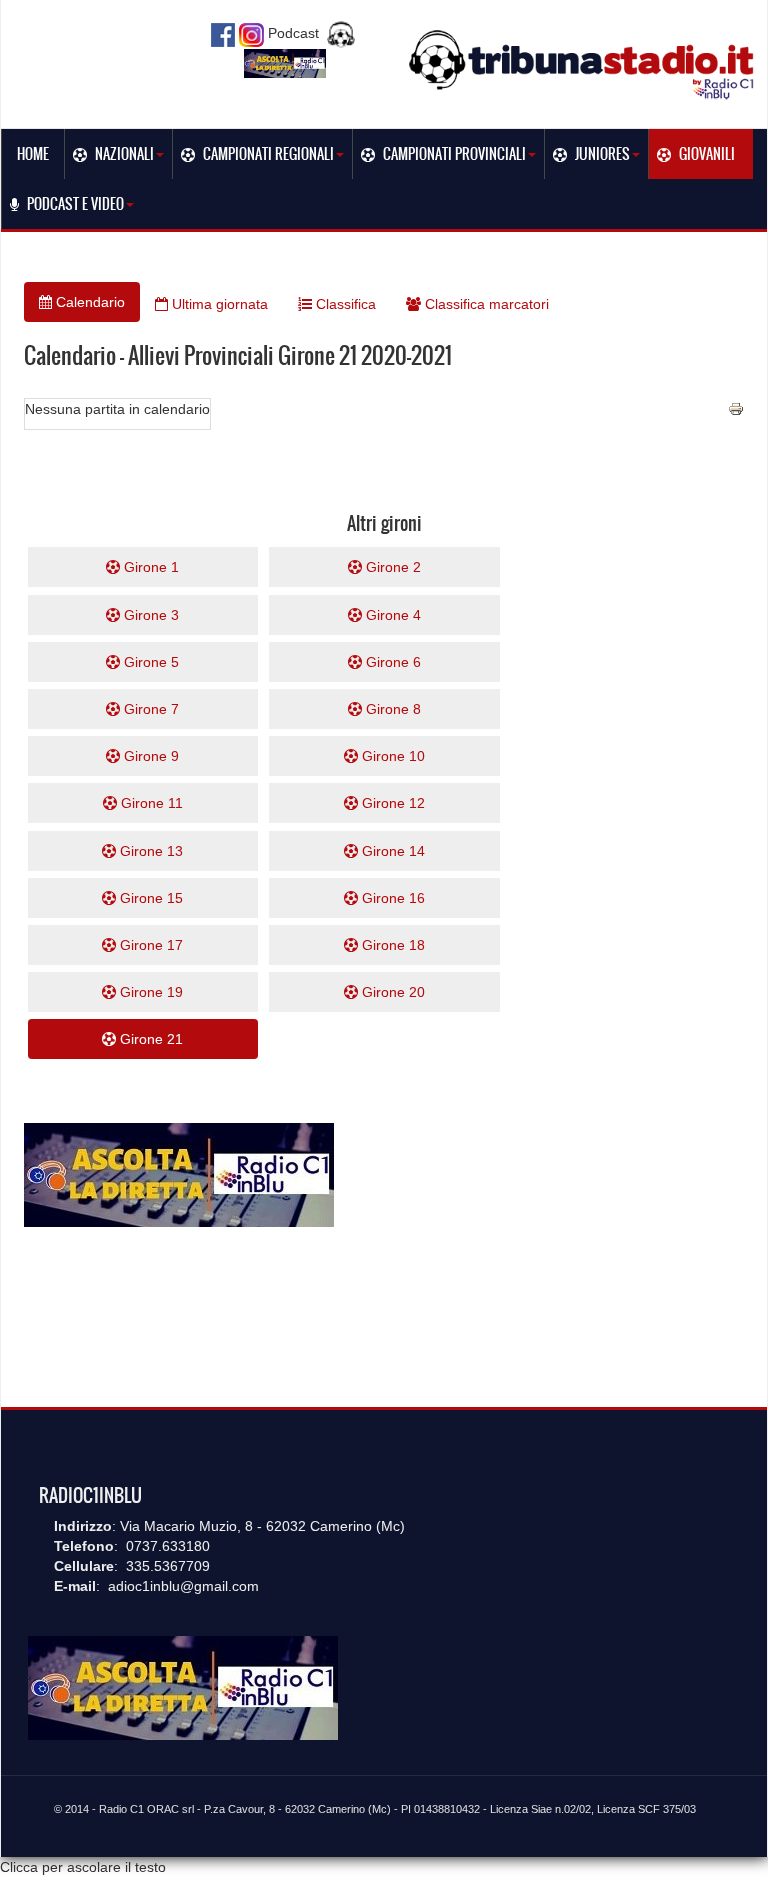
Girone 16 (391, 898)
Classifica (344, 304)
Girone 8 (391, 709)
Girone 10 (391, 756)
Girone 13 (149, 851)
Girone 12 (391, 803)
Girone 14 (391, 851)
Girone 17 (149, 945)
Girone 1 (149, 567)
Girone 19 (149, 992)
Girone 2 (391, 567)
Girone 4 (391, 615)
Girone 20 (391, 992)
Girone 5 (149, 662)
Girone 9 (149, 756)
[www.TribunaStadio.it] (583, 64)
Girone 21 (149, 1039)
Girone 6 (391, 662)
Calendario (88, 302)
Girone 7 (149, 709)
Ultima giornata (218, 304)
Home (33, 154)
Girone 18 (391, 945)
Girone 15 (149, 898)
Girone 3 (149, 615)
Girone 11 (150, 803)
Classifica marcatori (485, 304)
